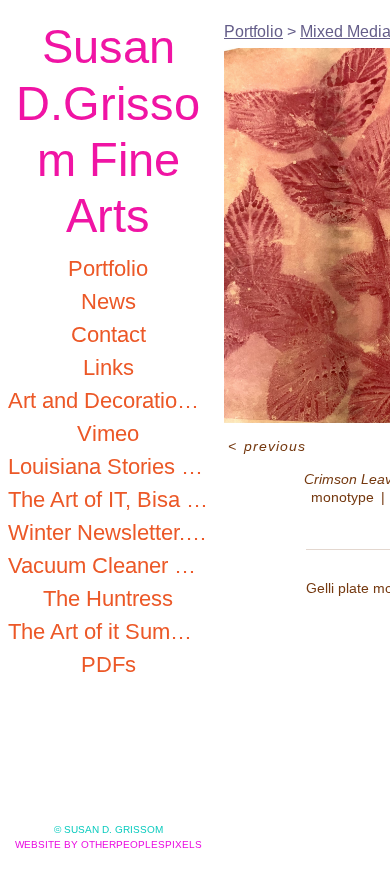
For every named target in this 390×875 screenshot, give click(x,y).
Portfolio (108, 268)
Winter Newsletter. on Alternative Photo (108, 532)
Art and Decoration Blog (108, 400)
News (108, 301)
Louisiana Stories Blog (108, 466)
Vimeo (108, 433)
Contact (108, 334)
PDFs (108, 664)
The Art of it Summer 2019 (108, 631)
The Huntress (108, 598)
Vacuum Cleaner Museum (108, 565)
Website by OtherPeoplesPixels (108, 844)
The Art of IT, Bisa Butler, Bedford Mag (108, 499)
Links (108, 367)
